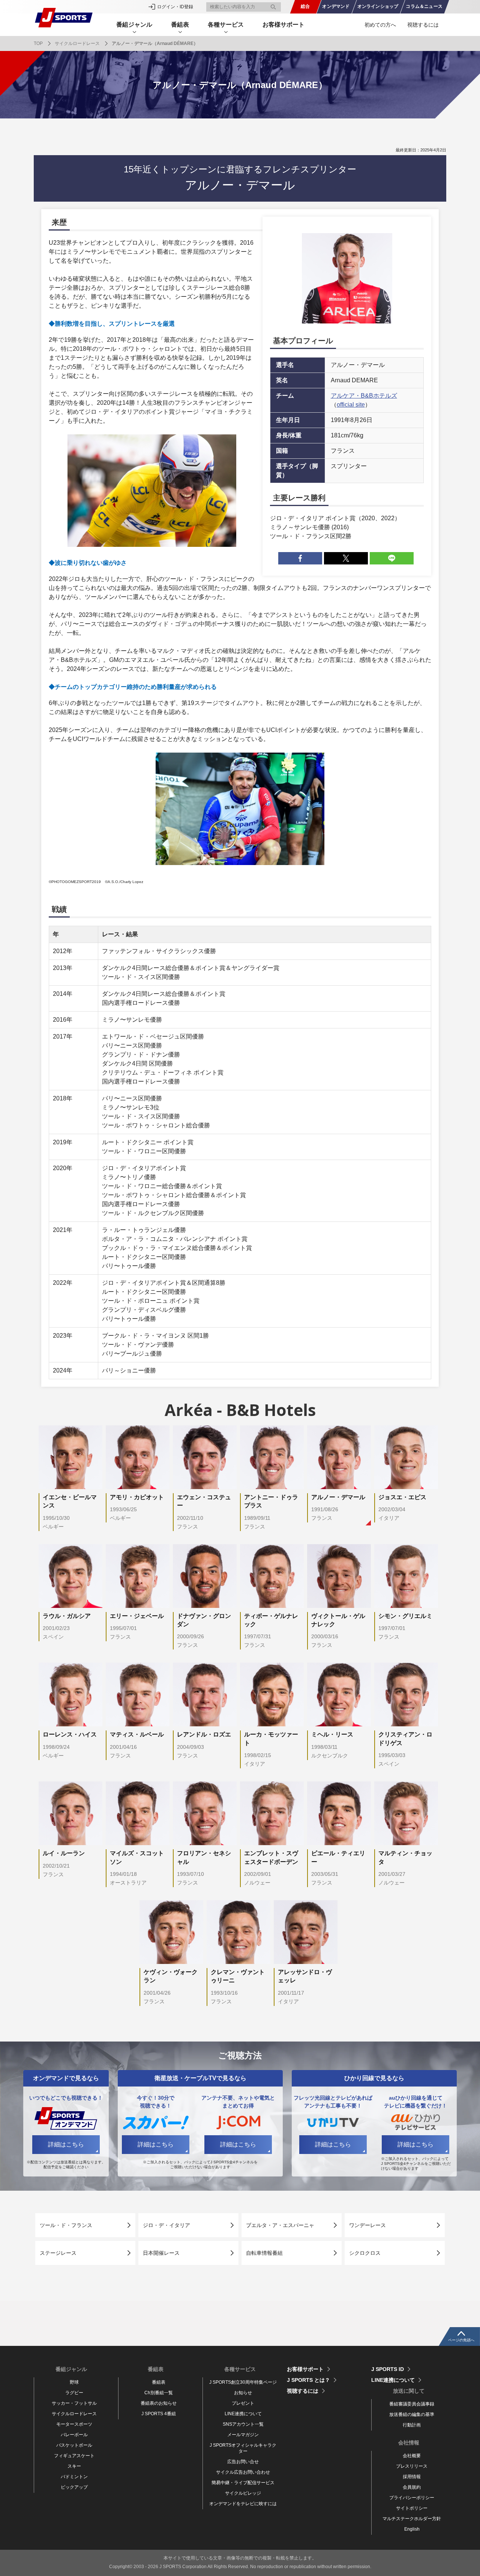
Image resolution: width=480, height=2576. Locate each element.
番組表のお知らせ (159, 2403)
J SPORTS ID (388, 2369)
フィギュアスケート (74, 2456)
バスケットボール (74, 2445)
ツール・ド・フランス (66, 2225)
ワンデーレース (367, 2225)
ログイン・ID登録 (175, 7)
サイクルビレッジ (243, 2493)
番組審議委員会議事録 (412, 2404)
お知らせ (243, 2393)
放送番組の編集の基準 (412, 2414)
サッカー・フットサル (74, 2403)
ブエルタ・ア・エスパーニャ (280, 2225)
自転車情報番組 (264, 2253)
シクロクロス (365, 2253)
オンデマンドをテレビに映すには (243, 2504)
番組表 (159, 2382)
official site (351, 405)
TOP (38, 43)
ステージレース (58, 2253)
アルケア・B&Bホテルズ (364, 396)
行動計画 (412, 2425)
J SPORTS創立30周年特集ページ (243, 2382)
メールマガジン (243, 2435)
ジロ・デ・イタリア (166, 2225)
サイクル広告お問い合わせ (243, 2472)
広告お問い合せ (243, 2462)
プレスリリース (412, 2466)
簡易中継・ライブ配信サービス (243, 2483)
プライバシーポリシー (412, 2498)
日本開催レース (161, 2253)
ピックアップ (74, 2487)
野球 (74, 2382)
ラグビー (74, 2393)
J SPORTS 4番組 (159, 2414)
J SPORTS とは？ (308, 2380)
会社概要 (412, 2456)
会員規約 (412, 2487)
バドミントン (74, 2477)
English (412, 2529)
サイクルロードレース (77, 43)
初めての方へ (380, 25)
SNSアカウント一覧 (243, 2424)
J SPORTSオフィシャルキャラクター (243, 2448)
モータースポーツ (74, 2424)
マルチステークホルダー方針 (412, 2519)
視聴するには (423, 25)
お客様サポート (283, 25)
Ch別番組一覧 (159, 2393)
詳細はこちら (66, 2144)
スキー (74, 2466)
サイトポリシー (412, 2508)
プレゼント (243, 2403)
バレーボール (74, 2435)
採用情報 (412, 2477)
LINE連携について (243, 2414)
